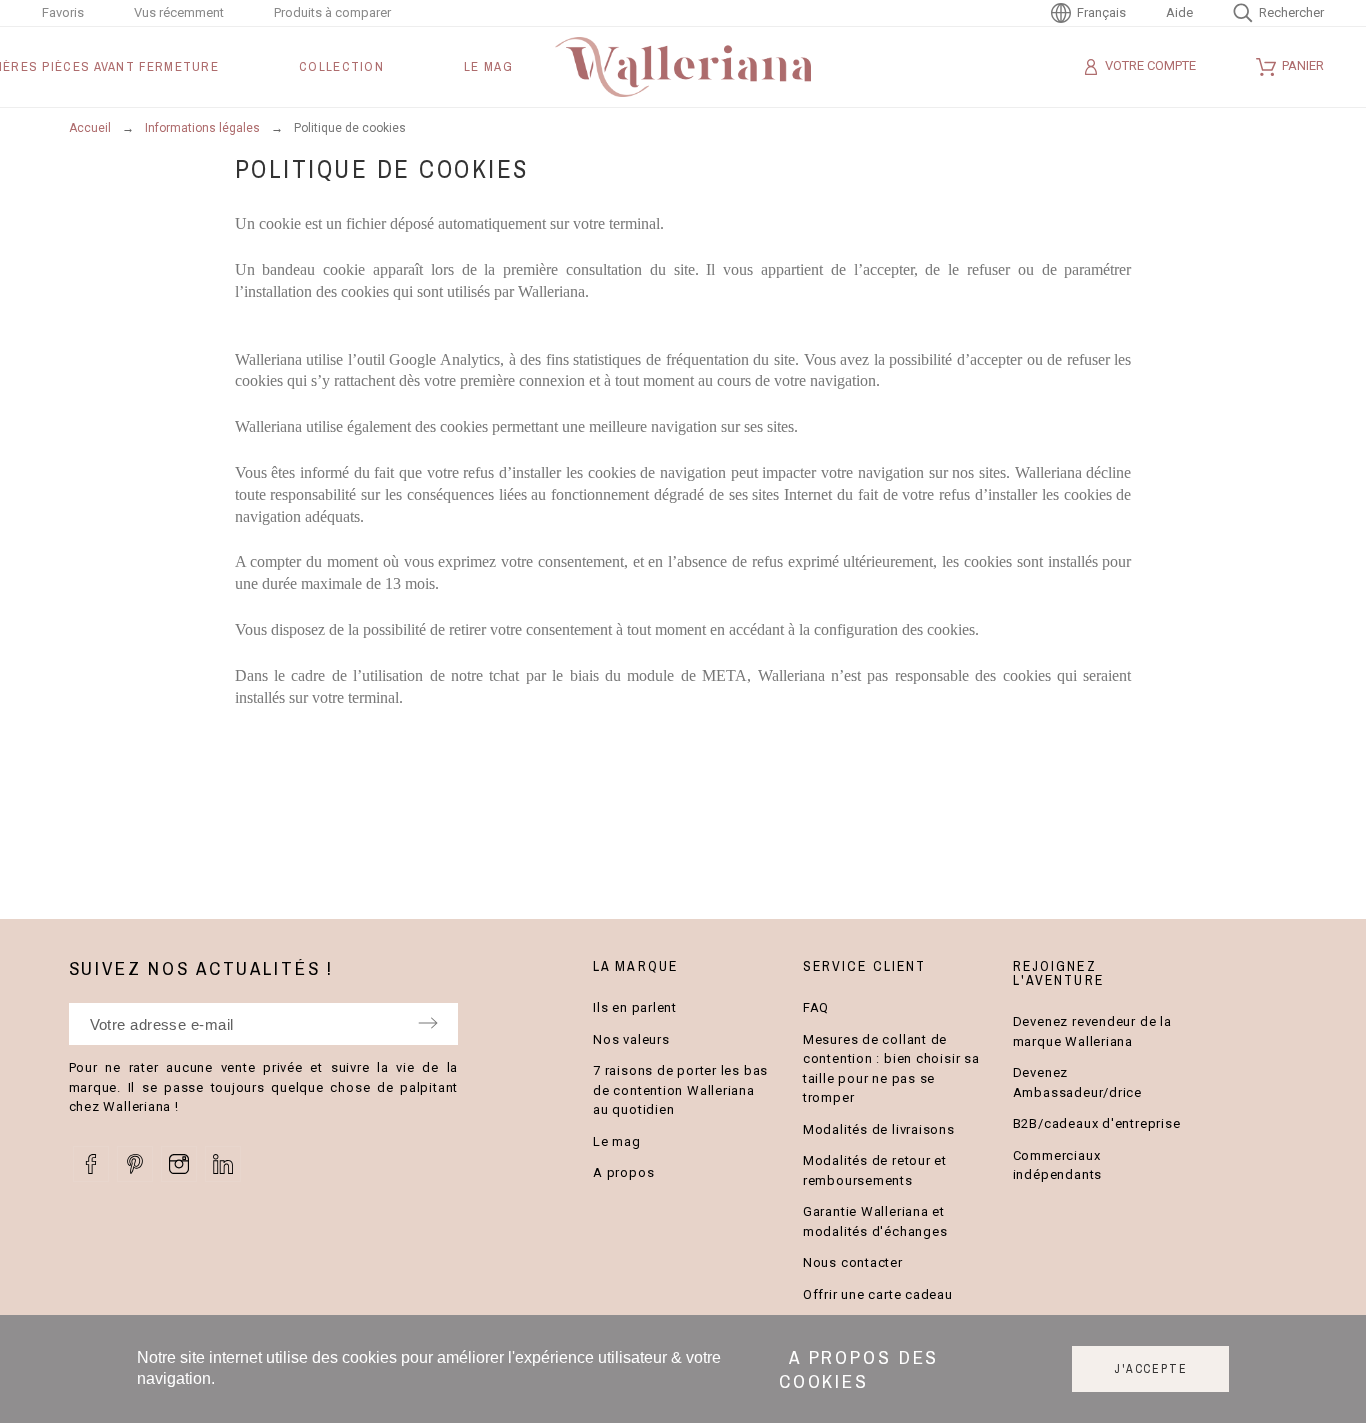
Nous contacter (853, 1262)
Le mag (617, 1141)
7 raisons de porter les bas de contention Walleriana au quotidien (680, 1090)
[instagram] (179, 1164)
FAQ (816, 1007)
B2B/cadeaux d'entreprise (1097, 1123)
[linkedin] (223, 1164)
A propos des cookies (859, 1369)
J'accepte (1150, 1369)
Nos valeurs (631, 1039)
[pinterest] (135, 1164)
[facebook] (91, 1164)
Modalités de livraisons (879, 1129)
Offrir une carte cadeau (878, 1294)
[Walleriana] (683, 67)
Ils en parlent (635, 1007)
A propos (623, 1172)
